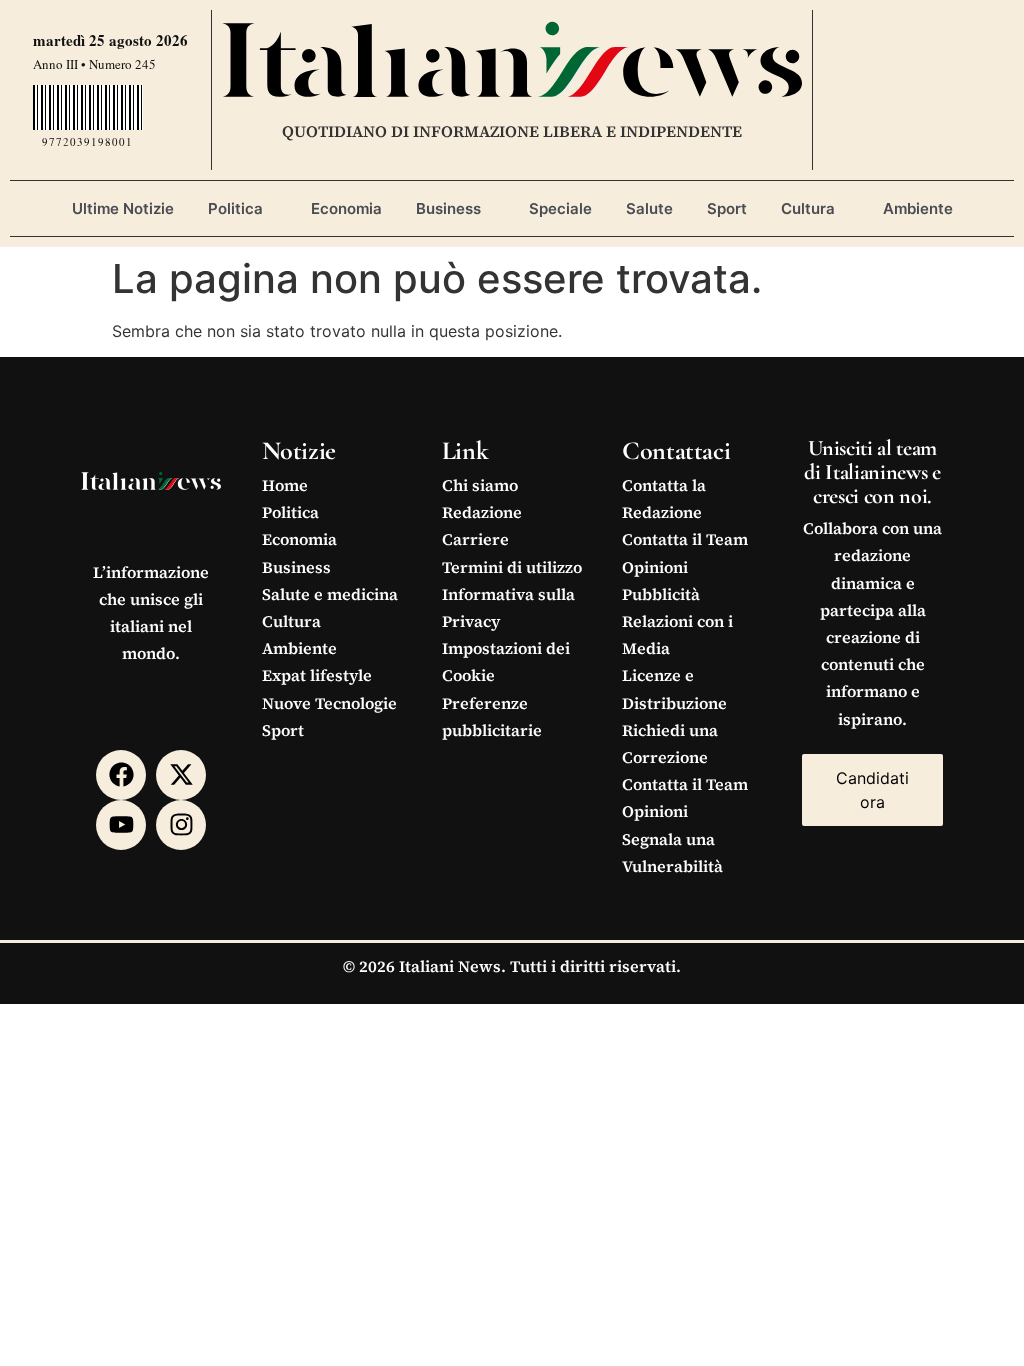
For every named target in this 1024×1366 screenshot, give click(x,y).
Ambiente (918, 208)
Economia (346, 208)
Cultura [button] (808, 208)
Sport (727, 208)
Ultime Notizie (123, 208)
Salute (649, 208)
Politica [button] (235, 208)
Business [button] (448, 208)
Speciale (560, 208)
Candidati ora (872, 790)
